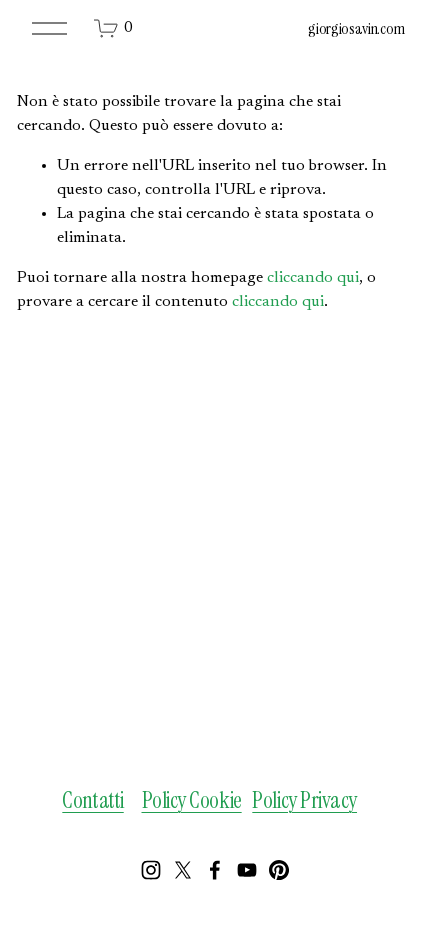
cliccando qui (313, 278)
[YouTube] (247, 870)
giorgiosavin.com (356, 28)
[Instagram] (151, 870)
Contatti (92, 801)
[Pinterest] (279, 870)
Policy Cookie (192, 801)
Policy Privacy (304, 801)
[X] (183, 870)
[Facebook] (215, 870)
